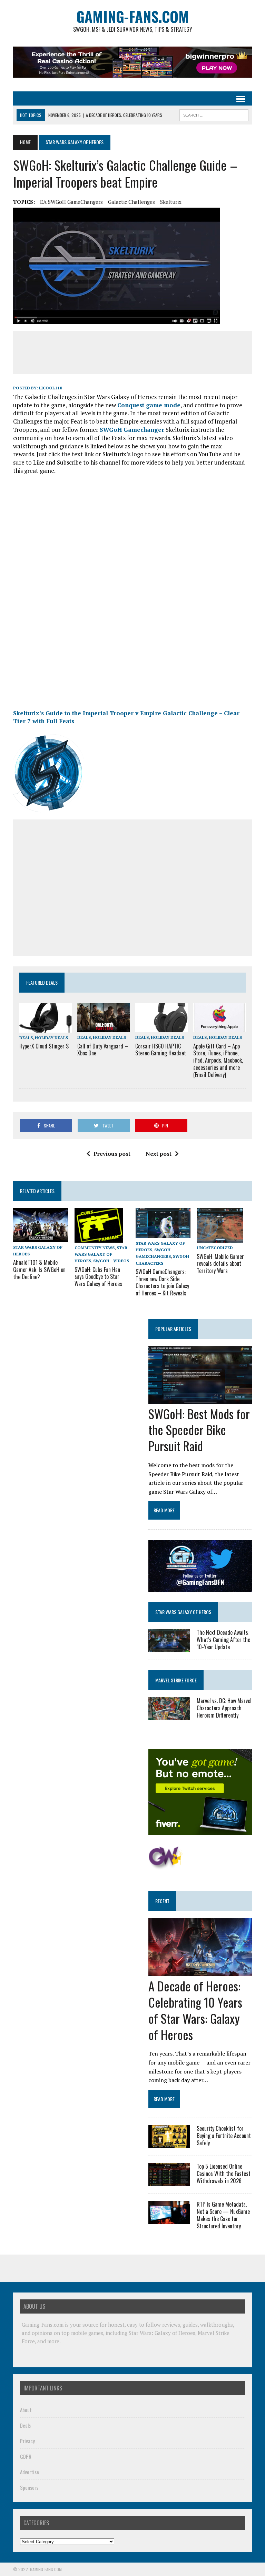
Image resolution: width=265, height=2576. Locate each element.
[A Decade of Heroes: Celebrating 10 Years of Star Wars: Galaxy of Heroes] (200, 1972)
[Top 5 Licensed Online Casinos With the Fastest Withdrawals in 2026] (169, 2181)
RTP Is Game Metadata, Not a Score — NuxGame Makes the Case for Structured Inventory (223, 2215)
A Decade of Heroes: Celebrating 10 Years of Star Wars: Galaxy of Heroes (195, 2010)
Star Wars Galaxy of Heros (183, 1612)
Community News (95, 1248)
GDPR (26, 2456)
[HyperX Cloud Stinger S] (46, 1028)
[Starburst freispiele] (165, 1866)
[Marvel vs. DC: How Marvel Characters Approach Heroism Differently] (169, 1716)
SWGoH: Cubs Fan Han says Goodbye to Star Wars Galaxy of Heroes (98, 1277)
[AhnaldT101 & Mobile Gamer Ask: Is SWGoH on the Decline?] (41, 1237)
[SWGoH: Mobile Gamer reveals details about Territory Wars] (220, 1238)
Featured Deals (42, 982)
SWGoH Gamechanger (132, 430)
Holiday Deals (51, 1038)
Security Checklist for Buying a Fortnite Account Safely (224, 2136)
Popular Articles (173, 1329)
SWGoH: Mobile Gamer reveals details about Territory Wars (220, 1264)
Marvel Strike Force (176, 1680)
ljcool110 (51, 388)
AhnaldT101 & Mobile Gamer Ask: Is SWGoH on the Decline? (39, 1270)
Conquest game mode (149, 405)
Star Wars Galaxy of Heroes (101, 1254)
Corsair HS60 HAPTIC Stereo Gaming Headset (161, 1050)
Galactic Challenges (131, 202)
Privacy (27, 2441)
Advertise (30, 2472)
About (26, 2410)
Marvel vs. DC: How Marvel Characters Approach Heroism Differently (224, 1708)
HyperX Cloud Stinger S (44, 1046)
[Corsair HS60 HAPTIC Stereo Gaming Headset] (161, 1028)
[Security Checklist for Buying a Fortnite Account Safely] (169, 2144)
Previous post (112, 1154)
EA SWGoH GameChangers (71, 202)
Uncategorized (215, 1248)
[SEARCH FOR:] (214, 114)
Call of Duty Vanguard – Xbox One (103, 1050)
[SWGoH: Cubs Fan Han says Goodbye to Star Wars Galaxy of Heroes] (99, 1238)
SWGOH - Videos (111, 1261)
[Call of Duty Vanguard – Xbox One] (104, 1028)
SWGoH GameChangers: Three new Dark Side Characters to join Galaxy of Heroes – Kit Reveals (162, 1282)
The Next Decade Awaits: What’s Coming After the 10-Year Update (223, 1640)
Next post (159, 1154)
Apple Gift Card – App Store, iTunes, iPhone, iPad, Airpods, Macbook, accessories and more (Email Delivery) (218, 1060)
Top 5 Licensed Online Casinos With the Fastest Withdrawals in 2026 (224, 2174)
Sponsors (29, 2487)
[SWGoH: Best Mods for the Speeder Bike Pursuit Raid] (200, 1399)
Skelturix (171, 202)
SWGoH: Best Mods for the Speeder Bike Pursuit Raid (199, 1430)
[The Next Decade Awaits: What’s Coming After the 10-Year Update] (169, 1647)
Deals (26, 1038)
